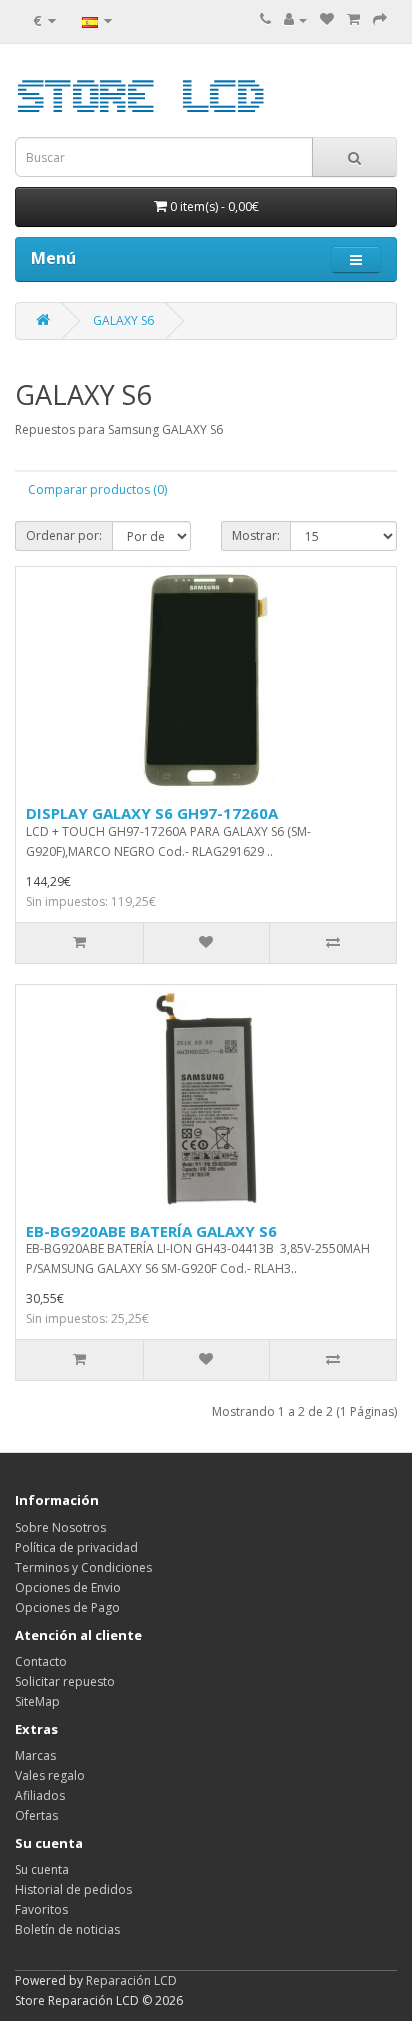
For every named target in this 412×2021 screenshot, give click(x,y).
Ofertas (36, 1815)
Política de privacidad (76, 1547)
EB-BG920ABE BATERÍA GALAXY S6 (151, 1231)
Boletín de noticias (67, 1929)
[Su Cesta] (353, 19)
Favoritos (41, 1909)
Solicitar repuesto (65, 1681)
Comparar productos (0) (97, 489)
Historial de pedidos (73, 1889)
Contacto (41, 1661)
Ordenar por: (64, 535)
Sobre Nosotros (60, 1527)
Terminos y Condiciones (83, 1567)
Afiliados (40, 1795)
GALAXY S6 (123, 320)
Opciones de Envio (68, 1587)
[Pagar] (380, 19)
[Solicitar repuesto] (327, 19)
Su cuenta (42, 1869)
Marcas (35, 1755)
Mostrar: (256, 535)
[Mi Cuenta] (295, 19)
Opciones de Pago (67, 1607)
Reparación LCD (131, 1980)
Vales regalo (50, 1775)
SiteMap (37, 1701)
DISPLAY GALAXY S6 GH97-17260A (152, 813)
